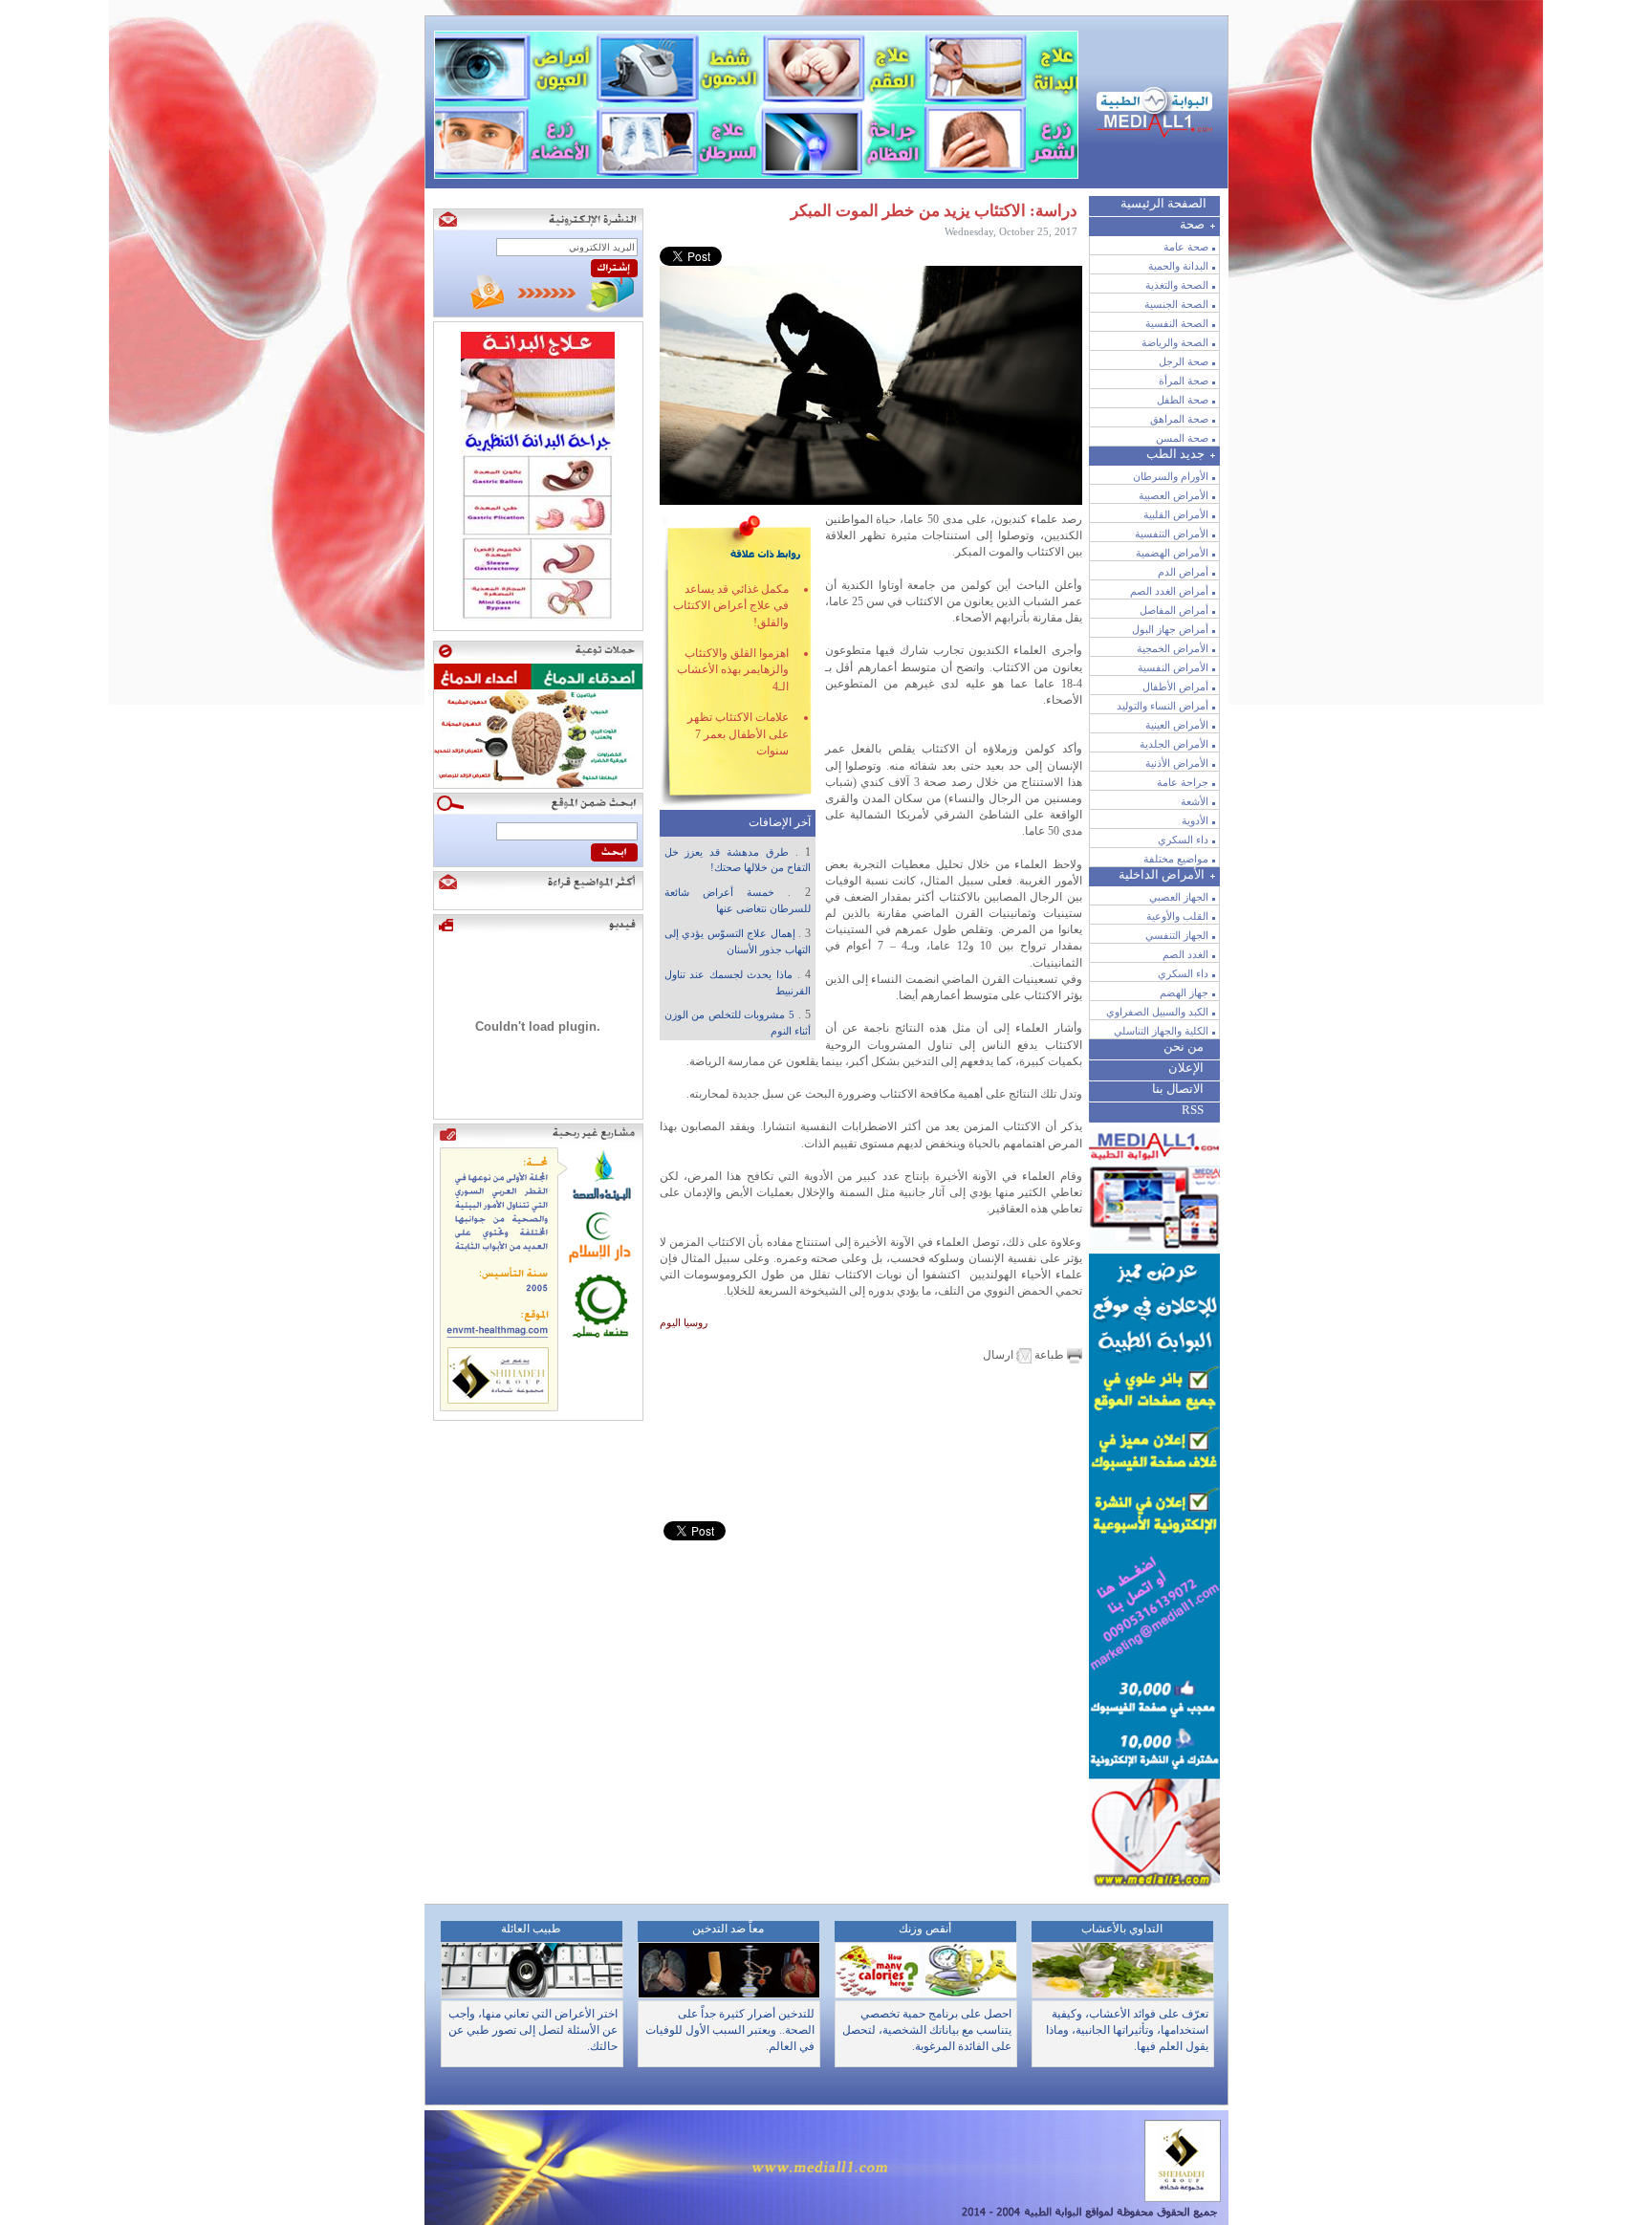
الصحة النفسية (1177, 323)
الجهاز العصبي (1179, 897)
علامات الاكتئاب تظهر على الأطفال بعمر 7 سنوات (738, 734)
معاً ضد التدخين (728, 1929)
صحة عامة (1186, 247)
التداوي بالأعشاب (1122, 1929)
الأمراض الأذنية (1177, 763)
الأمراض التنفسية (1172, 534)
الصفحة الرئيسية (1163, 203)
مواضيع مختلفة (1176, 859)
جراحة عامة (1183, 782)
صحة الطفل (1183, 400)
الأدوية (1195, 820)
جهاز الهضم (1184, 993)
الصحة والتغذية (1177, 285)
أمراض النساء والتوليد (1163, 706)
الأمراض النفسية (1173, 667)
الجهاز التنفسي (1177, 935)
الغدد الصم (1185, 954)
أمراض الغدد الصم (1169, 591)
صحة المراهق (1179, 419)
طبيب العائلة (531, 1929)
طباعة (1049, 1355)
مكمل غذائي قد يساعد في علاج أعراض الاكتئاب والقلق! (731, 606)
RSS (1193, 1110)
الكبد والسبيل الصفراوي (1157, 1012)
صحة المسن (1182, 438)
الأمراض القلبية (1176, 514)
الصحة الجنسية (1176, 304)
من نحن (1184, 1047)
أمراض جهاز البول (1170, 629)
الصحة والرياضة (1175, 342)
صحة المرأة (1184, 381)
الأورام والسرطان (1171, 476)
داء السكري (1183, 840)
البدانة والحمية (1178, 266)
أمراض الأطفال (1175, 687)
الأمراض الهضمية (1172, 553)
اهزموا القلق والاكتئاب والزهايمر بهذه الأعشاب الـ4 (733, 670)
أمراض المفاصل (1174, 610)
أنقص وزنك (925, 1929)
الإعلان (1186, 1068)
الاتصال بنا (1178, 1089)
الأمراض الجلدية (1174, 744)
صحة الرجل (1184, 361)
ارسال (1000, 1355)
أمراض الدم (1183, 572)
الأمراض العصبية (1174, 495)
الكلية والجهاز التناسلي (1161, 1031)
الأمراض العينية (1177, 725)
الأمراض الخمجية (1173, 648)
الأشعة (1195, 801)
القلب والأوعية (1177, 916)
